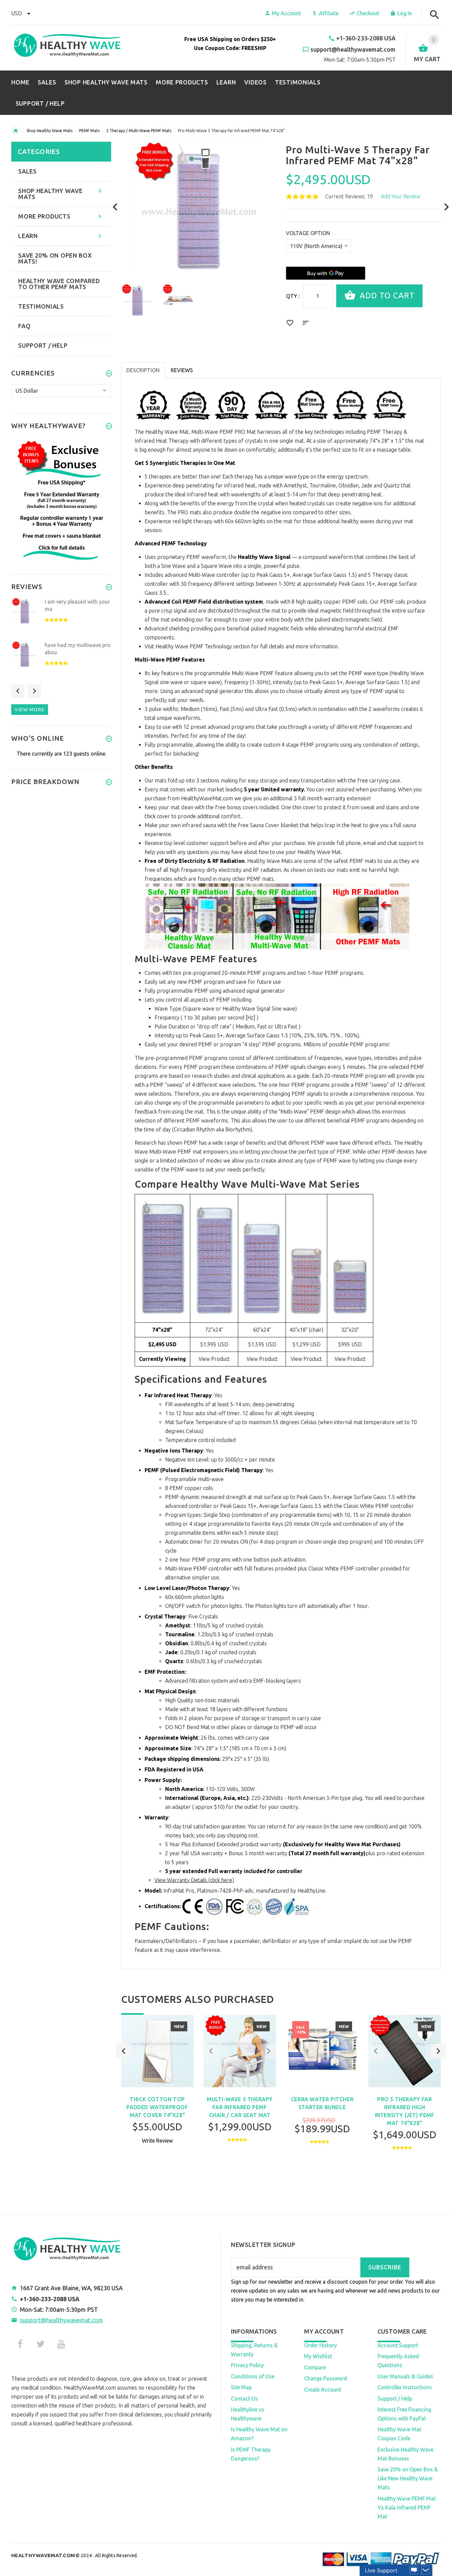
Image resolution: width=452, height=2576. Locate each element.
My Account (286, 13)
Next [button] (438, 2051)
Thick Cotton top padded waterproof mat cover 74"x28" (157, 2107)
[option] (137, 300)
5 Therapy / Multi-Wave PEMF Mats (139, 131)
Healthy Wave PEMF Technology (194, 646)
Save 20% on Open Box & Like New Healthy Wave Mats (408, 2478)
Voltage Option (308, 233)
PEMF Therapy (385, 432)
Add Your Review (401, 196)
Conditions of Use (253, 2376)
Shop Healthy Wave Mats (49, 131)
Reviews (182, 370)
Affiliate (329, 13)
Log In (405, 13)
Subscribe (385, 2267)
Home (16, 131)
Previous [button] (124, 2051)
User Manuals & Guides (405, 2376)
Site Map (241, 2387)
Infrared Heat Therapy (162, 441)
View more (30, 709)
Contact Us (244, 2399)
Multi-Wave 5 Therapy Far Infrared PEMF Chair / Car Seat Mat (240, 2107)
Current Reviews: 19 (349, 196)
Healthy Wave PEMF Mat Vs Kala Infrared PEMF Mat (407, 2507)
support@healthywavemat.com (61, 2320)
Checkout (368, 13)
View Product (214, 1359)
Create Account (323, 2390)
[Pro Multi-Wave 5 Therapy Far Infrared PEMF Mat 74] (137, 300)
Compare (315, 2367)
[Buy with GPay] (326, 273)
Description (143, 370)
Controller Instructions (405, 2387)
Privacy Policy (247, 2365)
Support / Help (395, 2399)
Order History (320, 2345)
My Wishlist (318, 2356)
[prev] (115, 207)
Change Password (326, 2378)
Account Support (398, 2345)
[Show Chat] (414, 2570)
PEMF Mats (89, 131)
